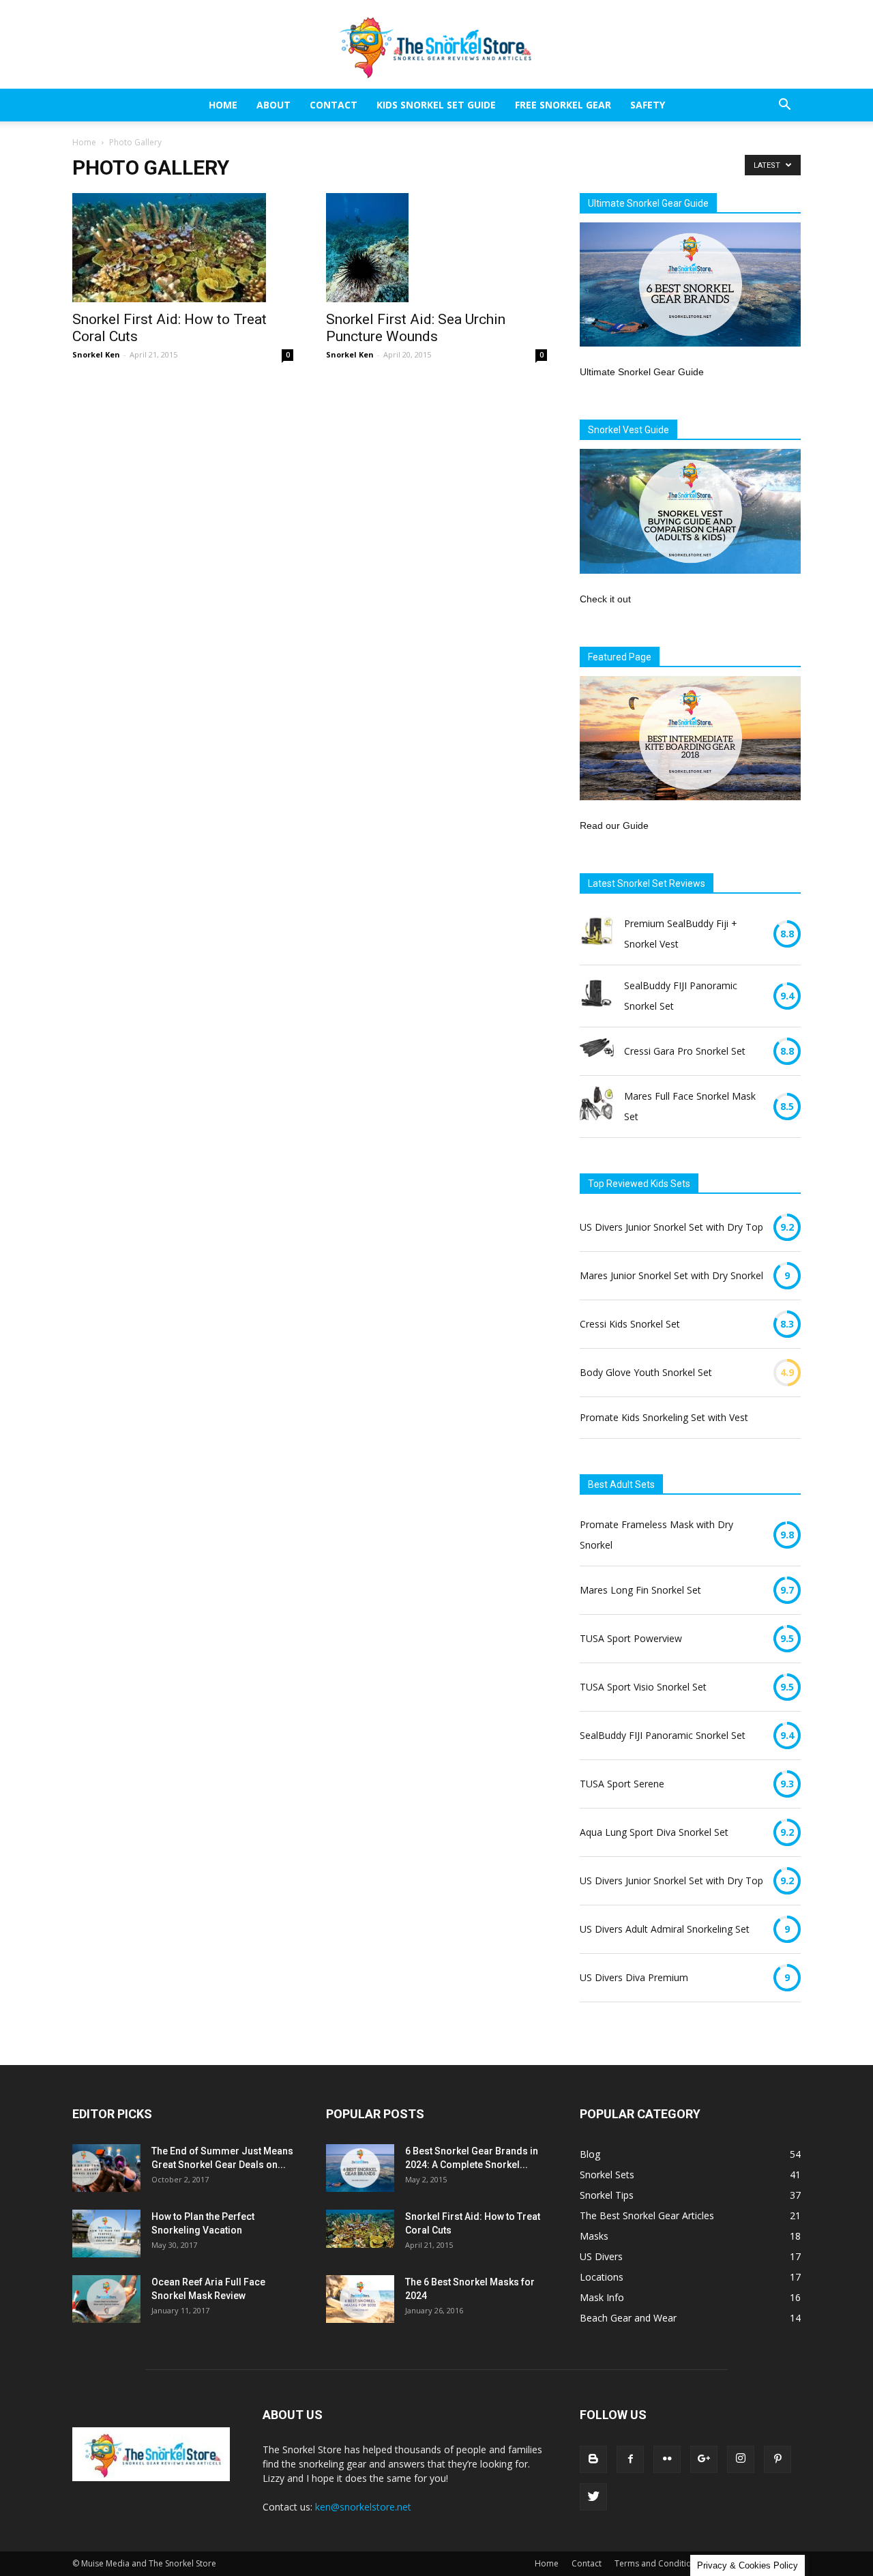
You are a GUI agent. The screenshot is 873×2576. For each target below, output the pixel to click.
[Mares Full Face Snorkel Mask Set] (597, 1107)
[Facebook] (630, 2459)
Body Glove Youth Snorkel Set (646, 1372)
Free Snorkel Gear (563, 105)
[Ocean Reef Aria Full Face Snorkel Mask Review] (106, 2299)
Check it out (605, 599)
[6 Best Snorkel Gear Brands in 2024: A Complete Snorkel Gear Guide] (360, 2168)
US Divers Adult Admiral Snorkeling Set (665, 1929)
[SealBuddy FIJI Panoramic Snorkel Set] (597, 996)
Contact (334, 105)
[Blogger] (593, 2459)
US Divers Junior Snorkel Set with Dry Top (671, 1227)
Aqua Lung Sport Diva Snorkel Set (654, 1832)
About (273, 105)
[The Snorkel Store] (436, 45)
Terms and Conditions (657, 2563)
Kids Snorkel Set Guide (436, 105)
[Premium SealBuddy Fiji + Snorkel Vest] (597, 934)
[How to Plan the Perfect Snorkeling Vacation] (106, 2234)
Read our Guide (614, 825)
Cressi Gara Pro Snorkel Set (685, 1051)
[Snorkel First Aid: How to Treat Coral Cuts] (183, 248)
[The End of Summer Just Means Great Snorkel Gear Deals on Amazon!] (106, 2168)
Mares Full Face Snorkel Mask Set (690, 1106)
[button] (784, 106)
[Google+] (704, 2459)
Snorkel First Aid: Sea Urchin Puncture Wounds (416, 328)
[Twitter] (593, 2497)
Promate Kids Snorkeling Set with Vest (664, 1417)
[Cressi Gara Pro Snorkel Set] (597, 1051)
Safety (648, 105)
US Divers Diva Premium (634, 1977)
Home (223, 105)
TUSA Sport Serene (622, 1784)
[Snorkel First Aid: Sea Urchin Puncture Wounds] (436, 248)
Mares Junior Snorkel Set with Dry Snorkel (671, 1275)
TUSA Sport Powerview (631, 1638)
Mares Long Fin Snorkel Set (640, 1590)
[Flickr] (667, 2459)
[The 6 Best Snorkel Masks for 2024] (360, 2299)
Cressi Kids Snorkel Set (630, 1324)
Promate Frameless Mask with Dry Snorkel (656, 1535)
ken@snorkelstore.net (363, 2507)
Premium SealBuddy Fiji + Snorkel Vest (681, 934)
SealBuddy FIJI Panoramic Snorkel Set (681, 996)
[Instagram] (741, 2459)
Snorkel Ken (96, 354)
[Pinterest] (778, 2459)
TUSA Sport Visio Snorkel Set (643, 1687)
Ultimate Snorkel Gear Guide (642, 372)
